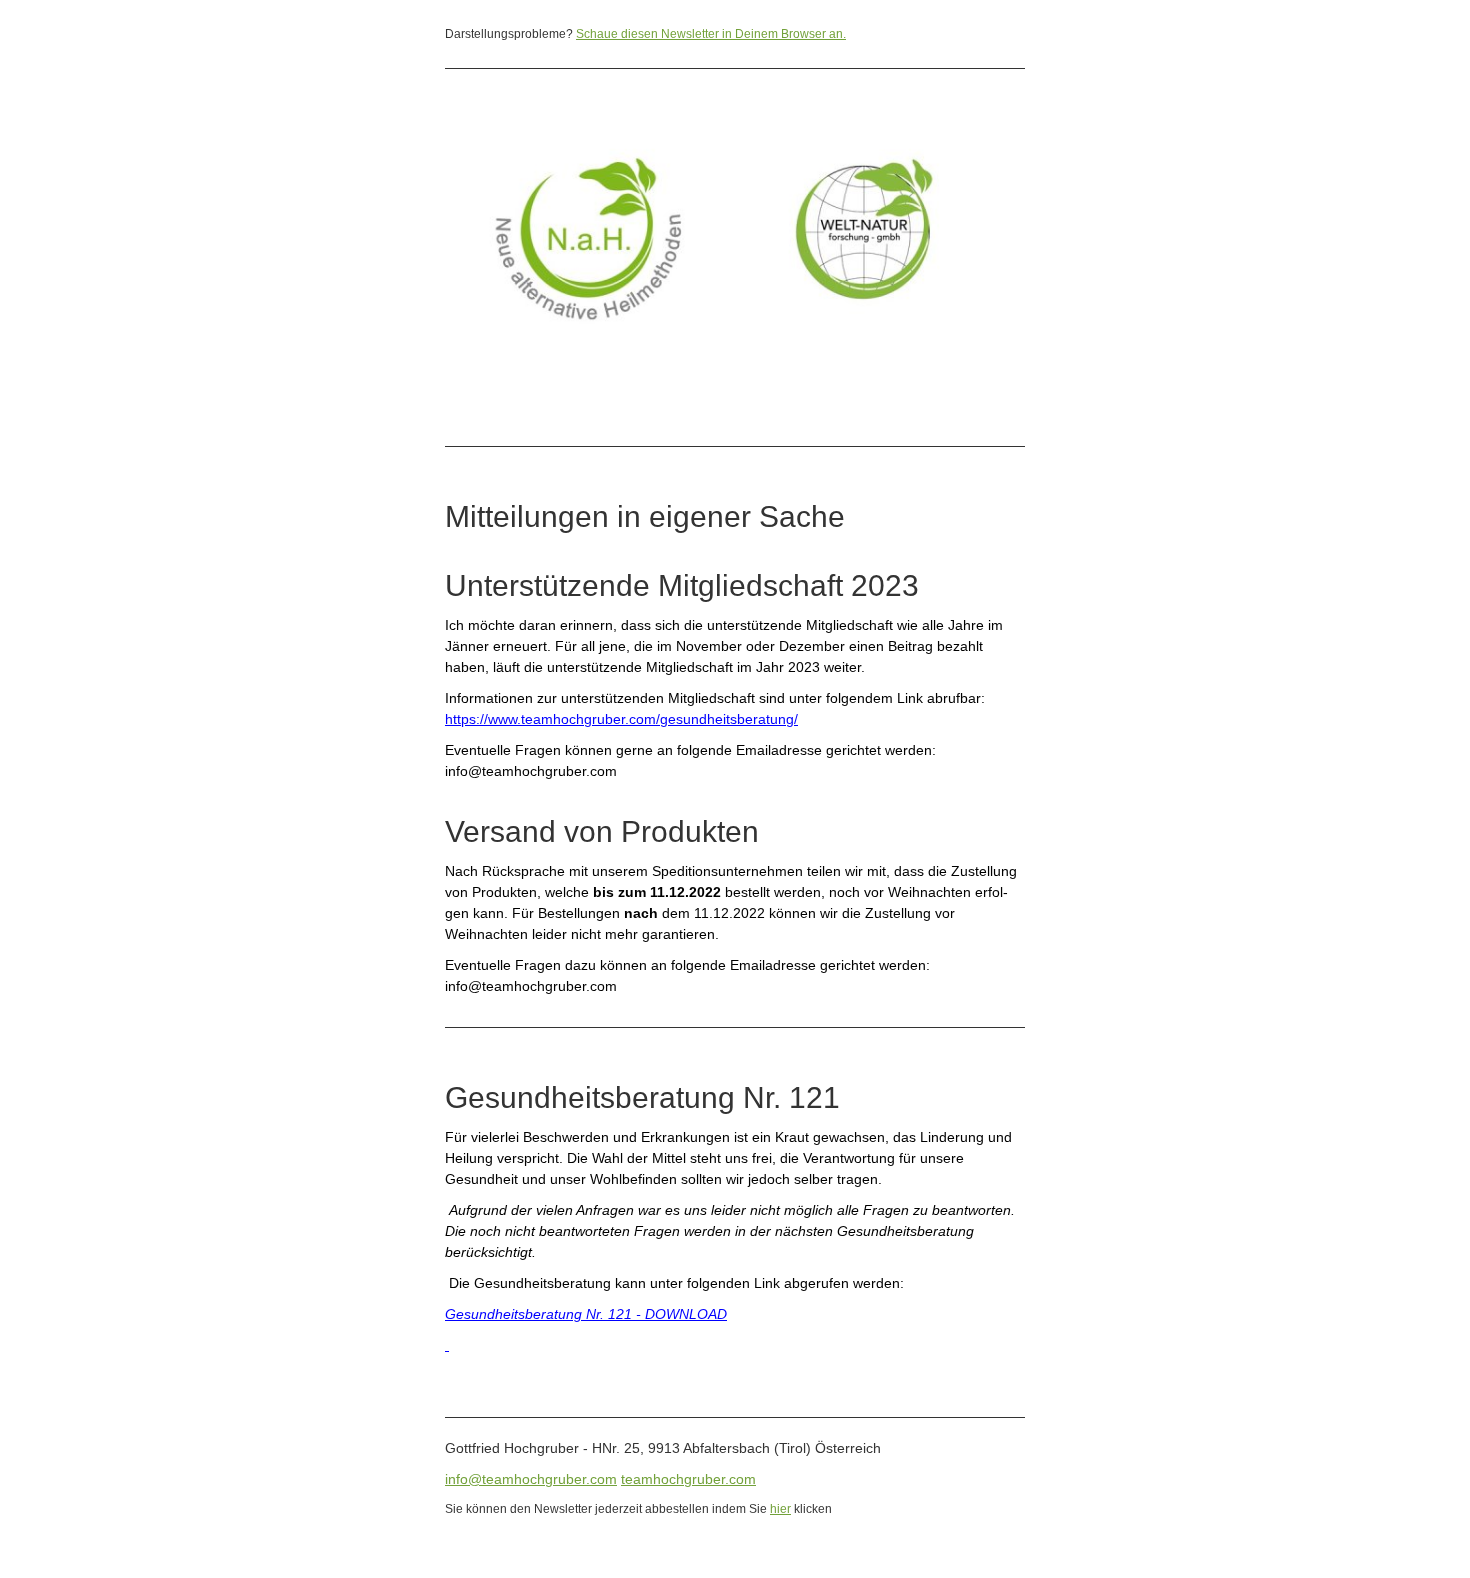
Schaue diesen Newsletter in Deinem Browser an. (711, 34)
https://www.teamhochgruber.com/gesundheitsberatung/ (621, 719)
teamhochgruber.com (688, 1479)
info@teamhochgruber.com (531, 1479)
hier (780, 1509)
